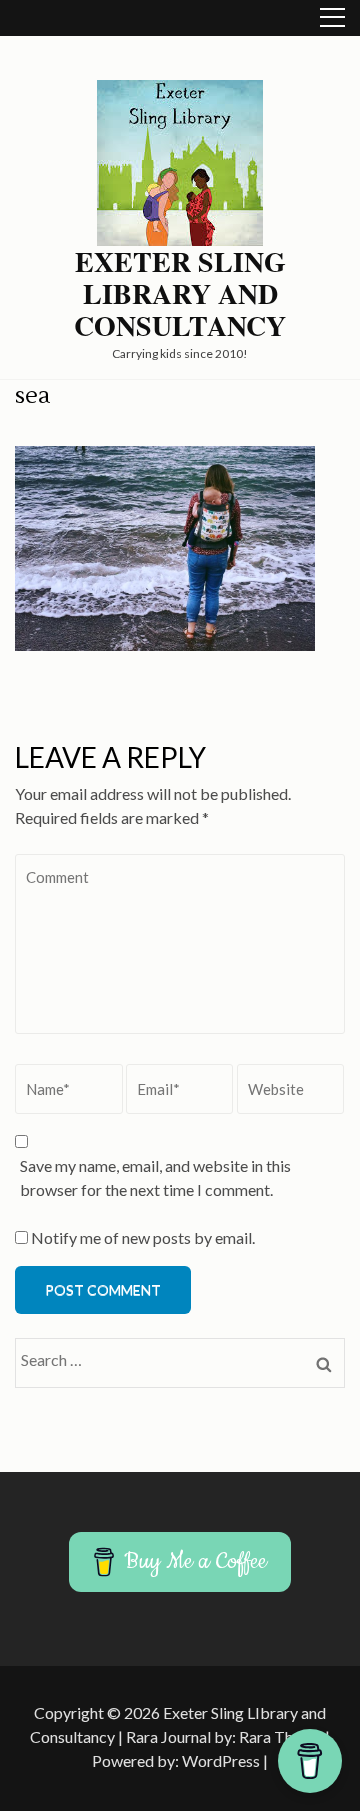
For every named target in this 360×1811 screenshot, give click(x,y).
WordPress (221, 1760)
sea (32, 395)
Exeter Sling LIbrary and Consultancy (180, 294)
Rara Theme (280, 1736)
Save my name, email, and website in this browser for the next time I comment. (155, 1177)
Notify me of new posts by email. (143, 1237)
